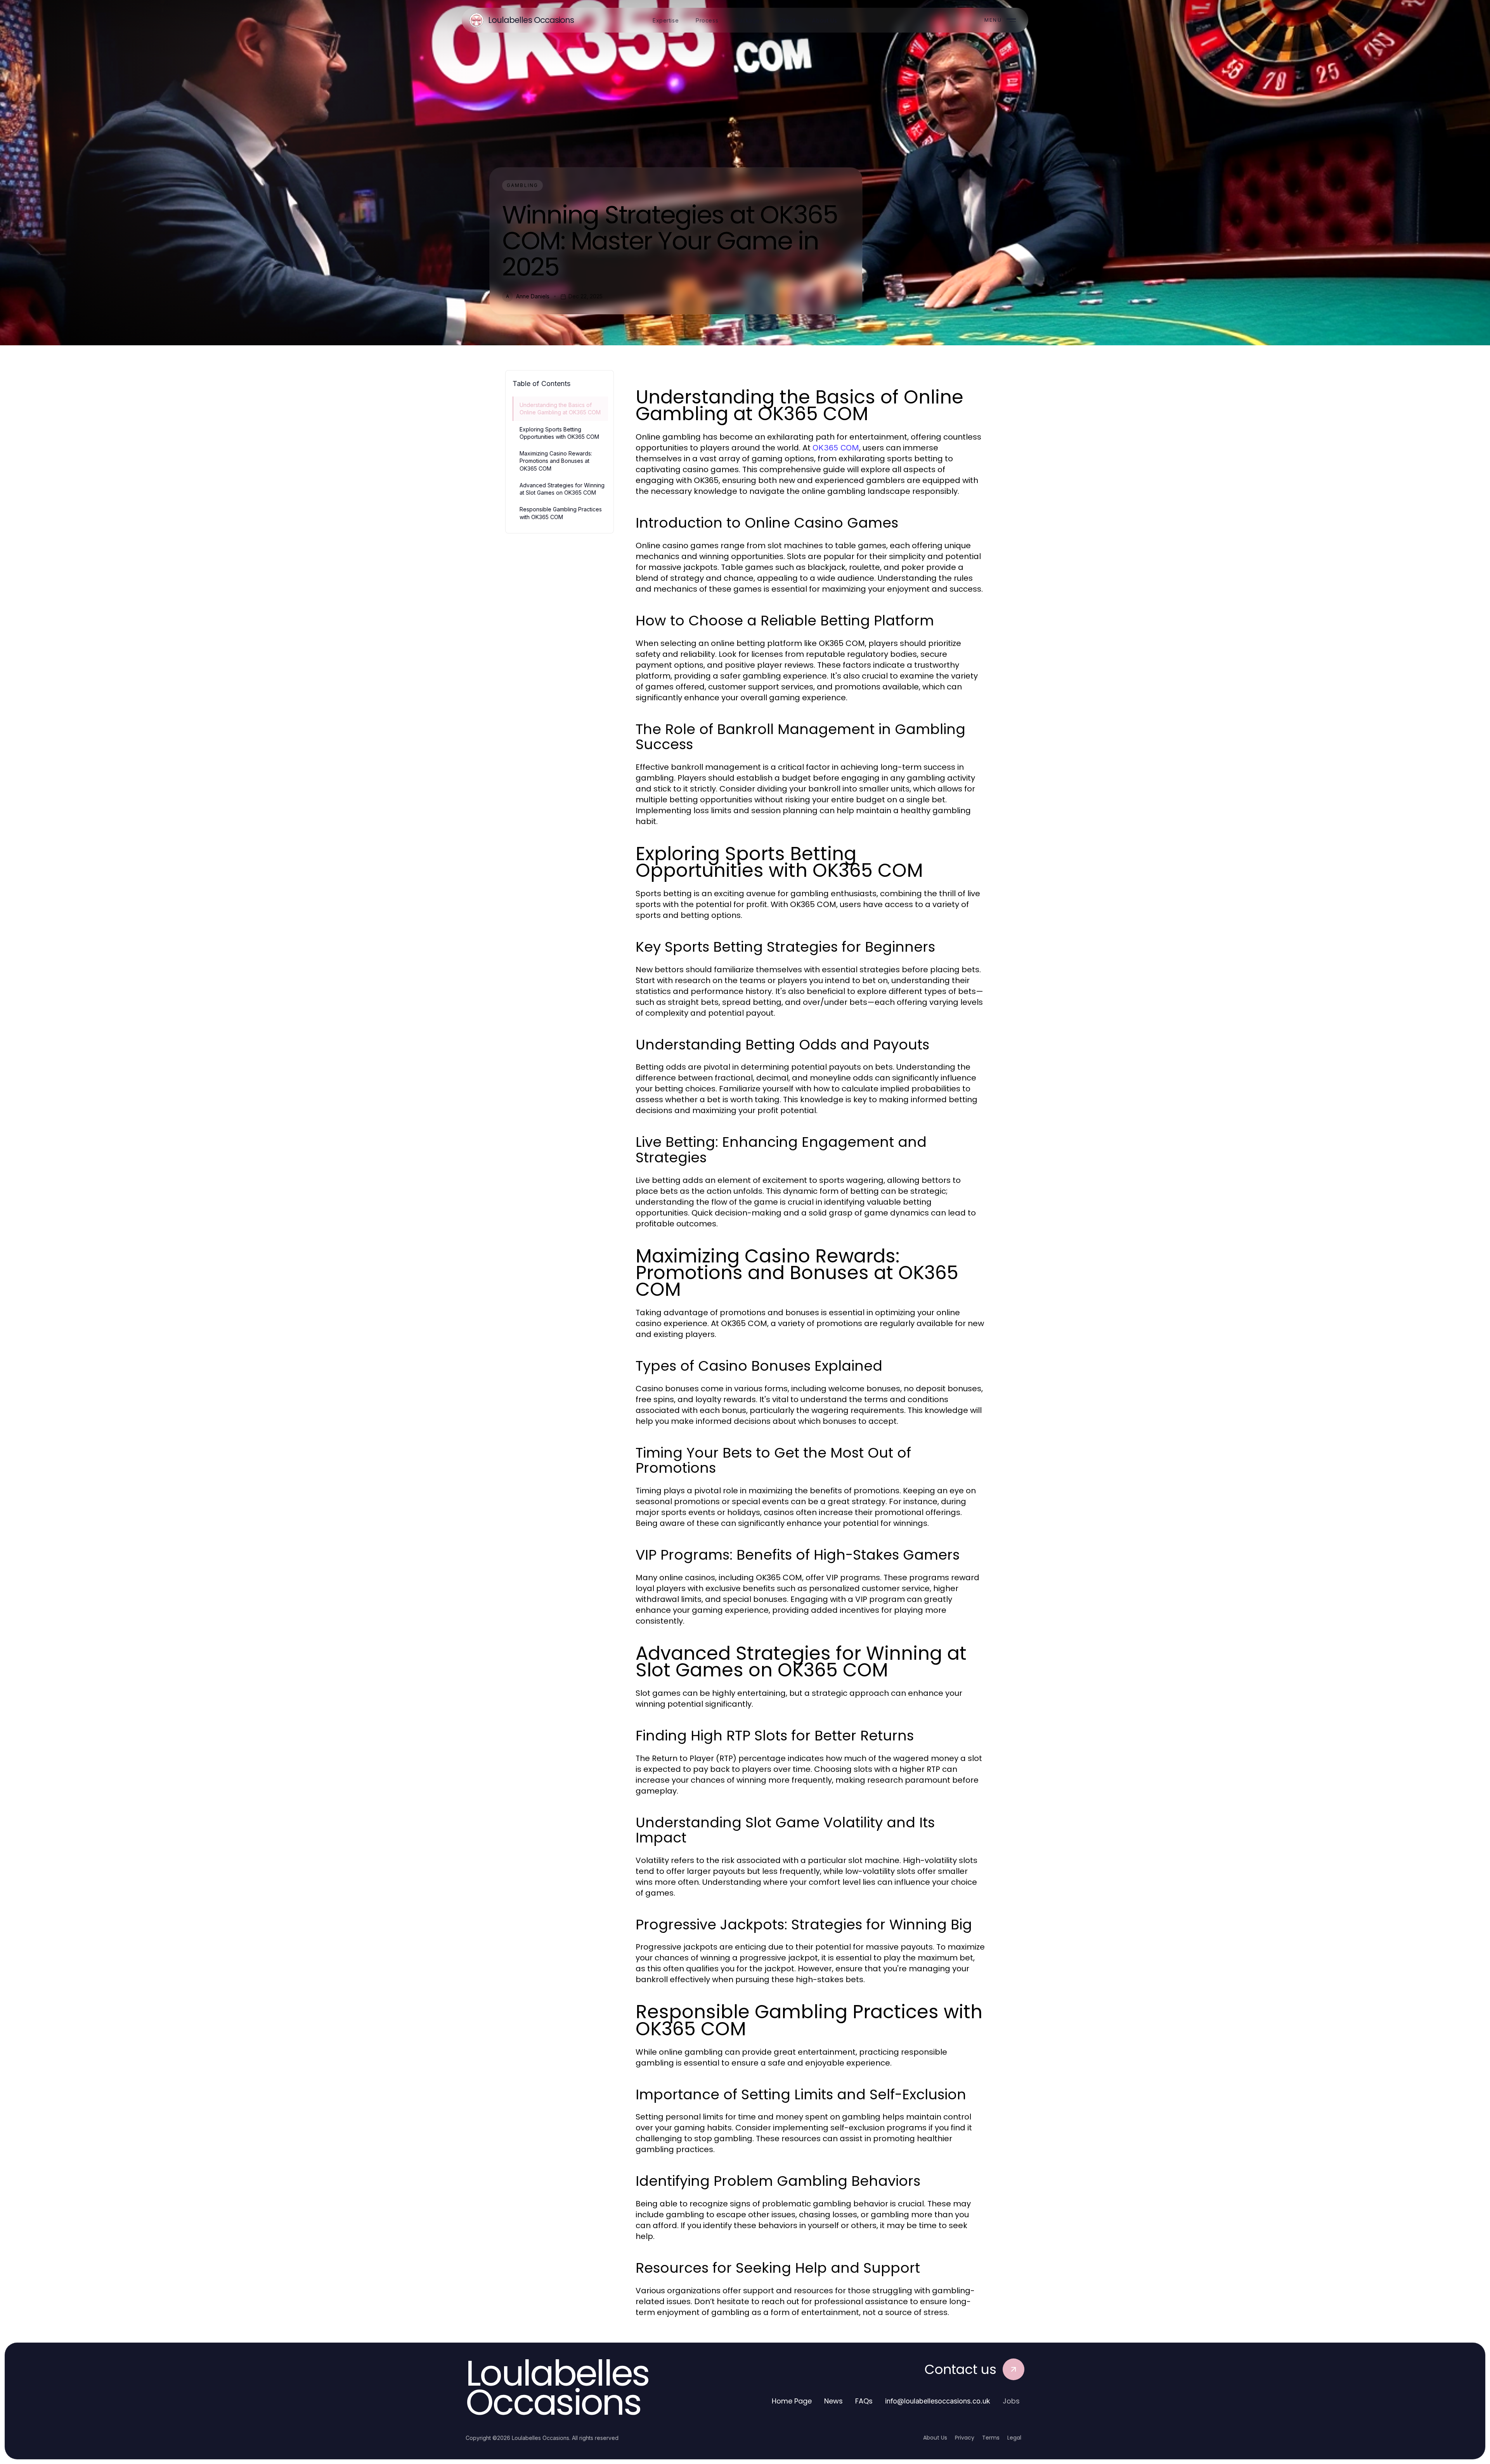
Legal (1014, 2438)
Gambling (522, 185)
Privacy (965, 2438)
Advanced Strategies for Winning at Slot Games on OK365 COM (562, 489)
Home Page (792, 2401)
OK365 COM (836, 448)
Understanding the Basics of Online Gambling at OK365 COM (560, 409)
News (833, 2401)
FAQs (864, 2401)
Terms (991, 2438)
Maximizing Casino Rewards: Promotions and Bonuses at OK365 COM (556, 461)
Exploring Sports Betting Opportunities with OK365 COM (559, 433)
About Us (935, 2438)
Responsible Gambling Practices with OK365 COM (561, 513)
